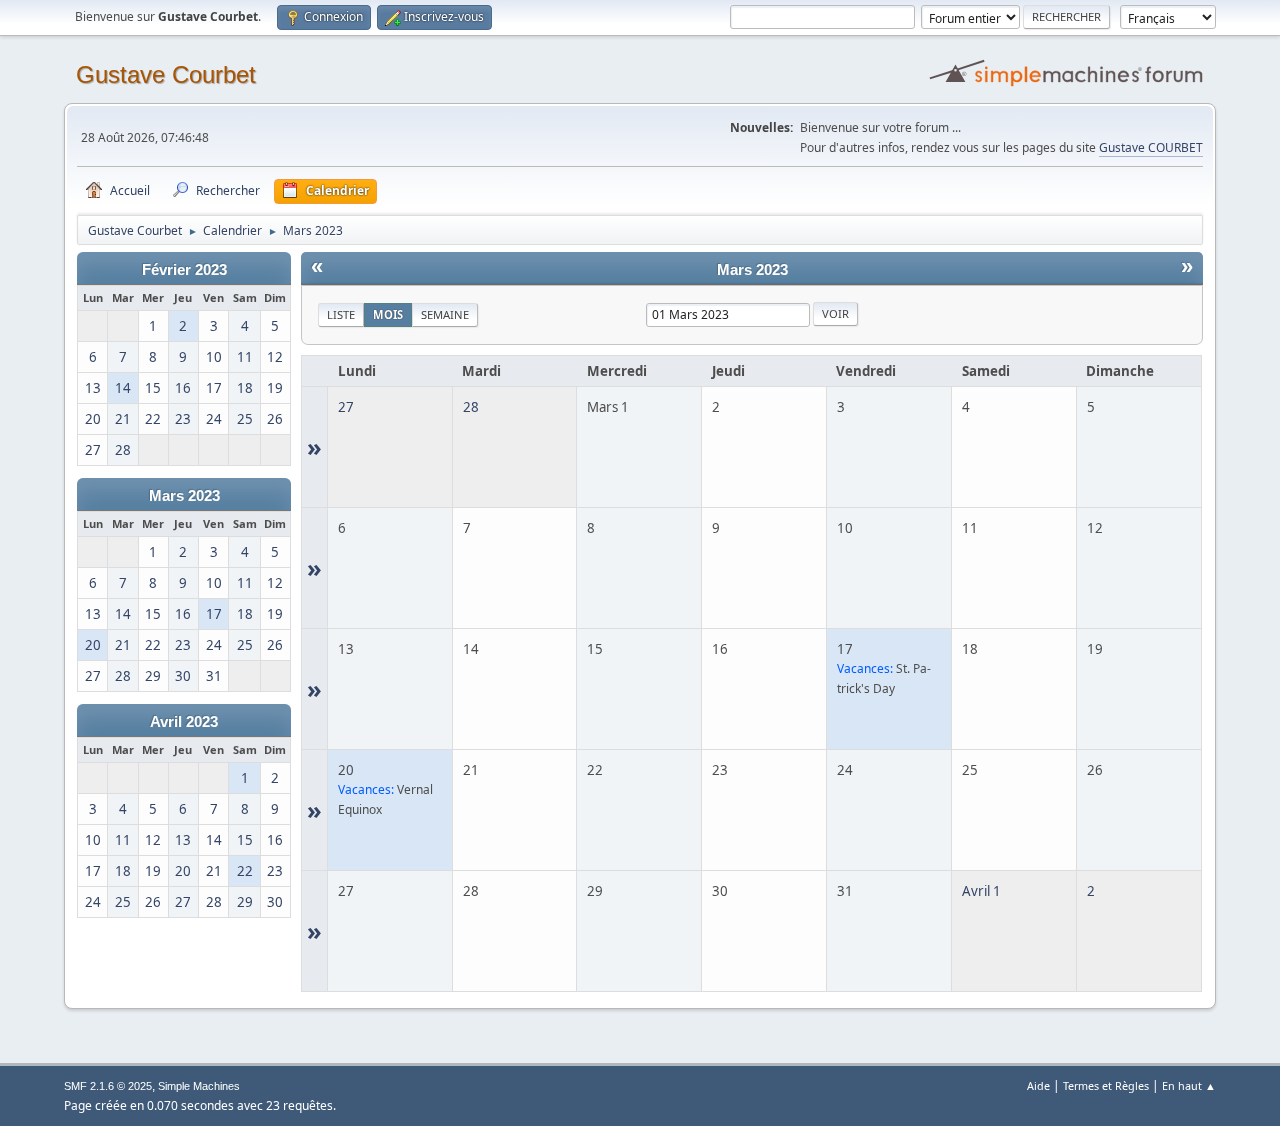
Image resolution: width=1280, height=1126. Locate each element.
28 (471, 407)
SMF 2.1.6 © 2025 (108, 1086)
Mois (388, 314)
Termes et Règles (1106, 1085)
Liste (341, 314)
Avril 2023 (184, 722)
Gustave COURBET (1151, 147)
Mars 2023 (184, 496)
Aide (1038, 1085)
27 (346, 407)
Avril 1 (981, 891)
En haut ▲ (1189, 1085)
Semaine (445, 314)
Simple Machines (199, 1086)
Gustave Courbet (166, 74)
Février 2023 (184, 270)
